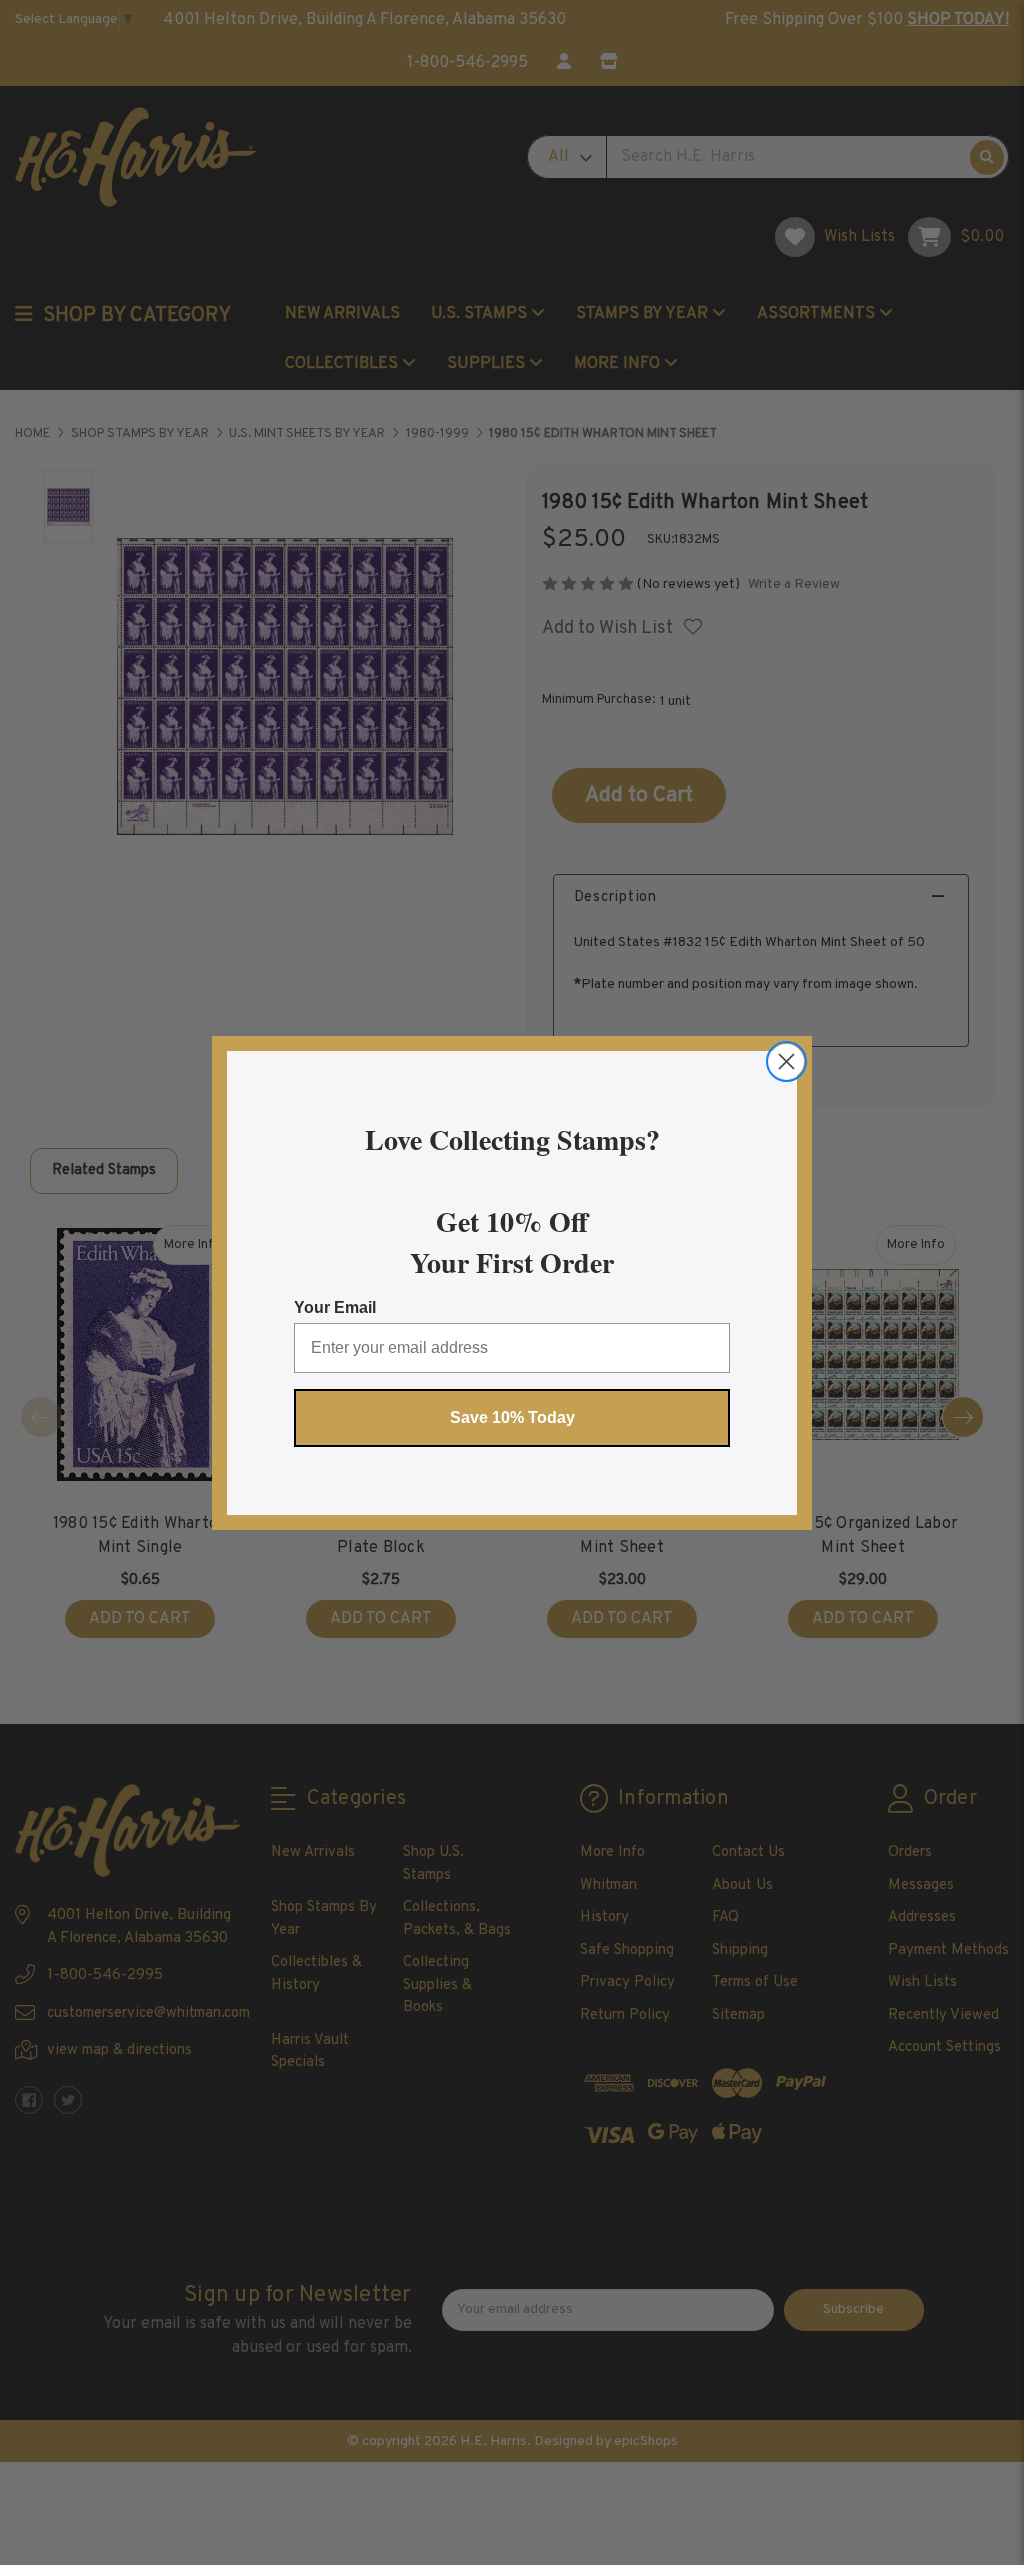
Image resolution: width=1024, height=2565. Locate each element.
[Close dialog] (786, 1061)
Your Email (335, 1307)
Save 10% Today (512, 1417)
